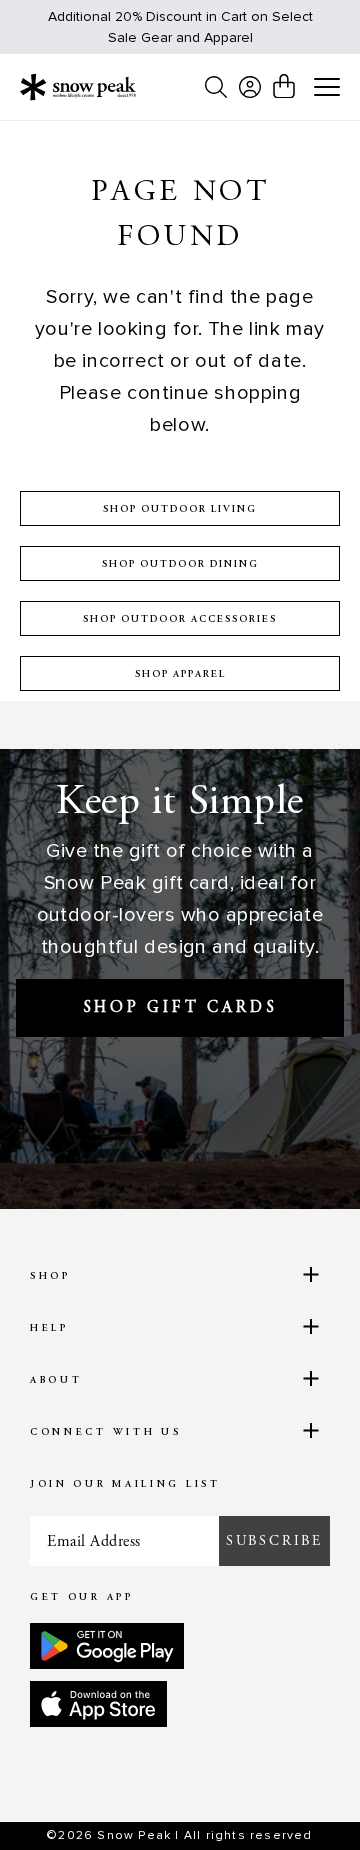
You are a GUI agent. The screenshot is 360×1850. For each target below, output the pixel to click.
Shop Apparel (180, 675)
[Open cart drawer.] (284, 86)
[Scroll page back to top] (301, 1800)
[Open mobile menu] (327, 88)
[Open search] (216, 87)
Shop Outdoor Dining (180, 565)
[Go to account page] (250, 87)
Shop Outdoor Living (180, 510)
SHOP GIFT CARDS (180, 1008)
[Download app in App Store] (98, 1704)
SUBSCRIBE (274, 1541)
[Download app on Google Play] (107, 1646)
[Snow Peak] (78, 87)
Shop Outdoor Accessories (180, 620)
